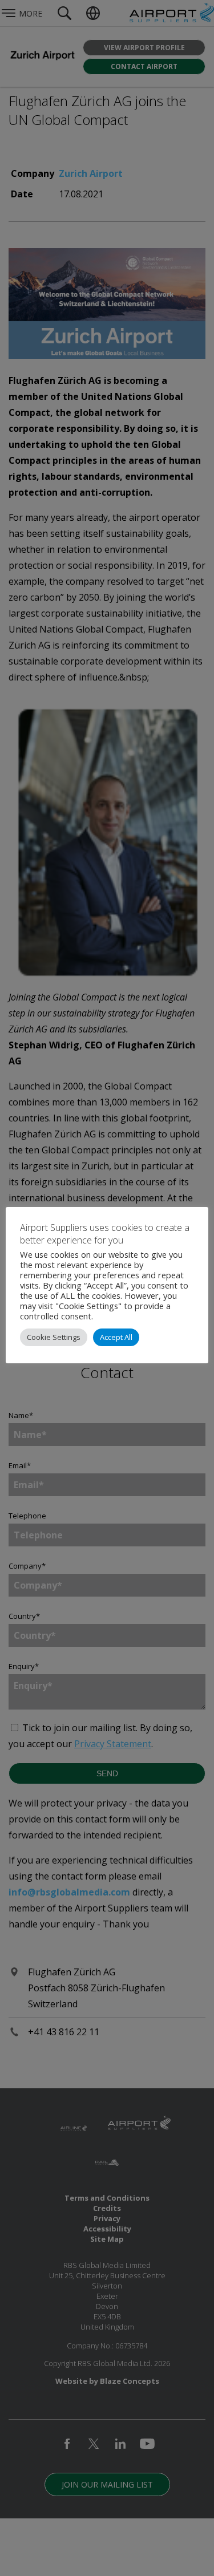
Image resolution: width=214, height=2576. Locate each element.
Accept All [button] (116, 1337)
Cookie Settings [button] (54, 1337)
